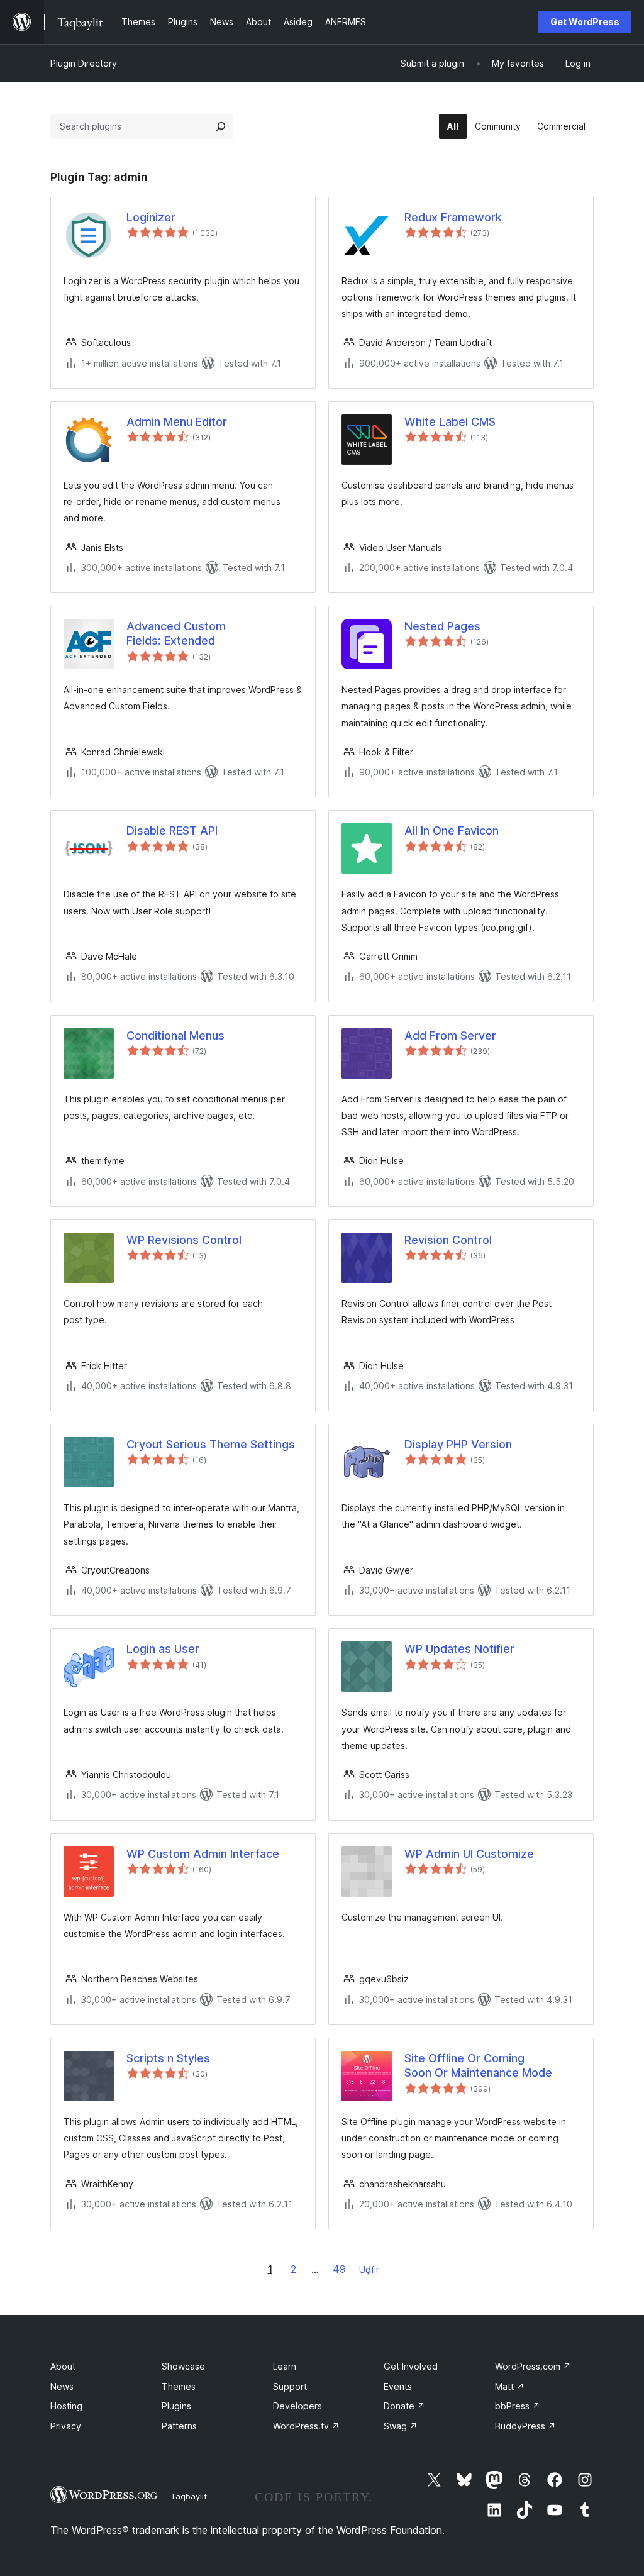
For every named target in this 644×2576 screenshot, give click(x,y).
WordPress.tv (306, 2426)
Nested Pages (442, 626)
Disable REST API (172, 830)
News (62, 2386)
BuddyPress (525, 2426)
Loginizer (151, 217)
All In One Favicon (452, 830)
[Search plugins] (221, 126)
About (63, 2366)
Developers (297, 2406)
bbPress (518, 2406)
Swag (401, 2426)
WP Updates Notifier (459, 1649)
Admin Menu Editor (177, 422)
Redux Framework (453, 217)
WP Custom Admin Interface (203, 1854)
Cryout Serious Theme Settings (211, 1444)
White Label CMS (450, 422)
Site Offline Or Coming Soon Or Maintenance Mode (478, 2065)
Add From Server (450, 1035)
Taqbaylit (189, 2496)
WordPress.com (533, 2366)
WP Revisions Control (184, 1240)
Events (398, 2386)
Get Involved (411, 2366)
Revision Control (448, 1240)
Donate (404, 2406)
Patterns (179, 2426)
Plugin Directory (84, 63)
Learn (285, 2366)
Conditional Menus (175, 1035)
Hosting (66, 2406)
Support (290, 2386)
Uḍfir (369, 2269)
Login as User (163, 1649)
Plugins (176, 2406)
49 (339, 2269)
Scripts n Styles (168, 2058)
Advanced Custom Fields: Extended (176, 633)
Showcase (183, 2366)
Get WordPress (585, 22)
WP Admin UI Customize (469, 1854)
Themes (179, 2386)
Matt (510, 2386)
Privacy (66, 2426)
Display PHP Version (458, 1444)
